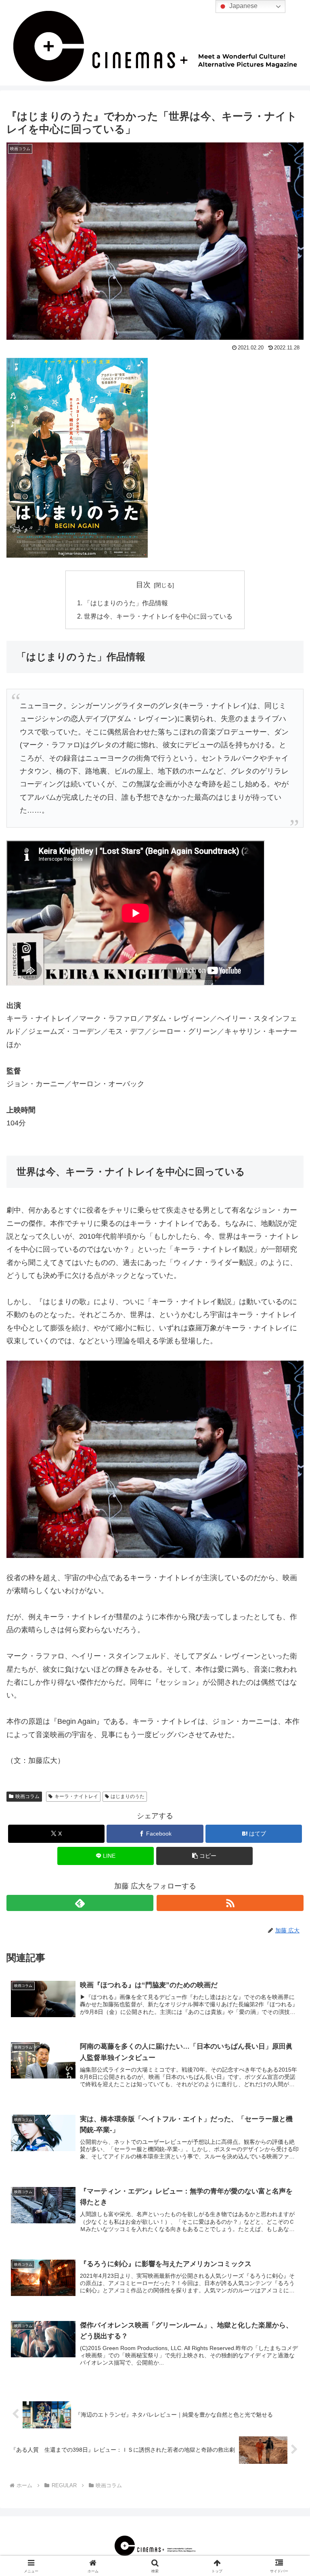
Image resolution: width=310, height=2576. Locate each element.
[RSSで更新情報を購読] (230, 1903)
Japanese (243, 6)
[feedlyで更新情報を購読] (80, 1903)
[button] (204, 1856)
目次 (143, 585)
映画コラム (27, 1796)
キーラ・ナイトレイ (76, 1796)
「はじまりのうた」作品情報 (126, 603)
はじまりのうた (128, 1796)
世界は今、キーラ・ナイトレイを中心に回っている (158, 616)
